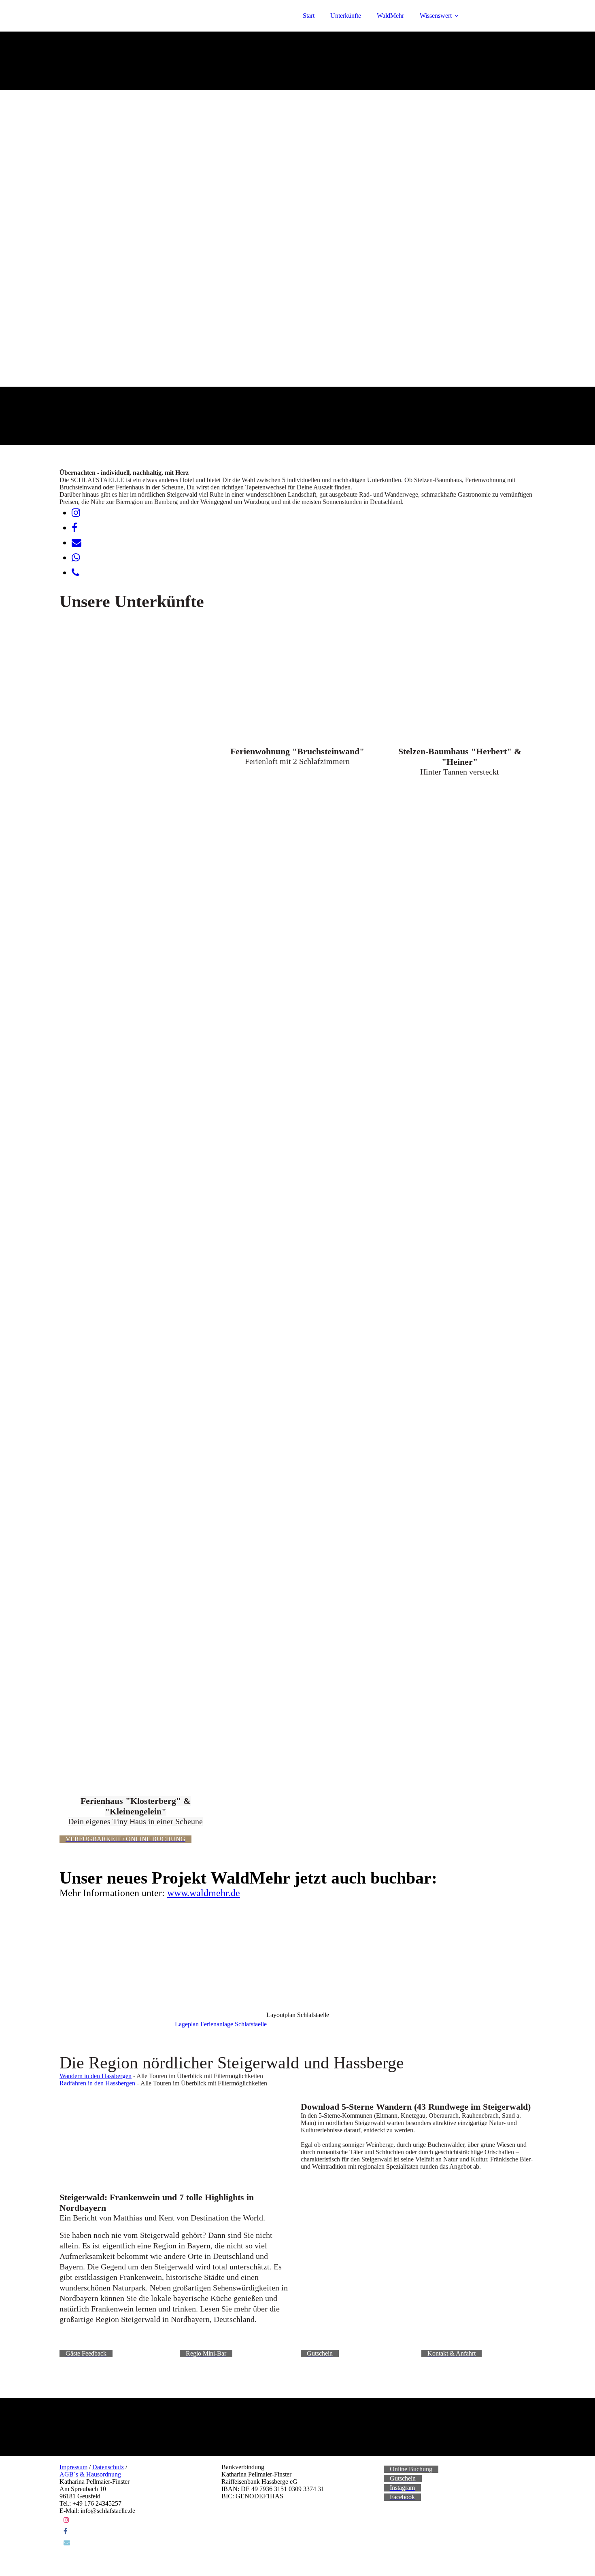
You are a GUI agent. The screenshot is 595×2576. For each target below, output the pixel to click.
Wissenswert (436, 16)
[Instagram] (76, 513)
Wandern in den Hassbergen (96, 2076)
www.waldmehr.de (204, 1893)
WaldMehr (390, 16)
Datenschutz (108, 2467)
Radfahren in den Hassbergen (97, 2083)
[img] (130, 28)
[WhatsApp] (76, 558)
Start (309, 16)
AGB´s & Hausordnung (90, 2474)
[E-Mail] (76, 543)
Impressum (73, 2467)
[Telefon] (75, 573)
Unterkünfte (346, 16)
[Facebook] (74, 528)
